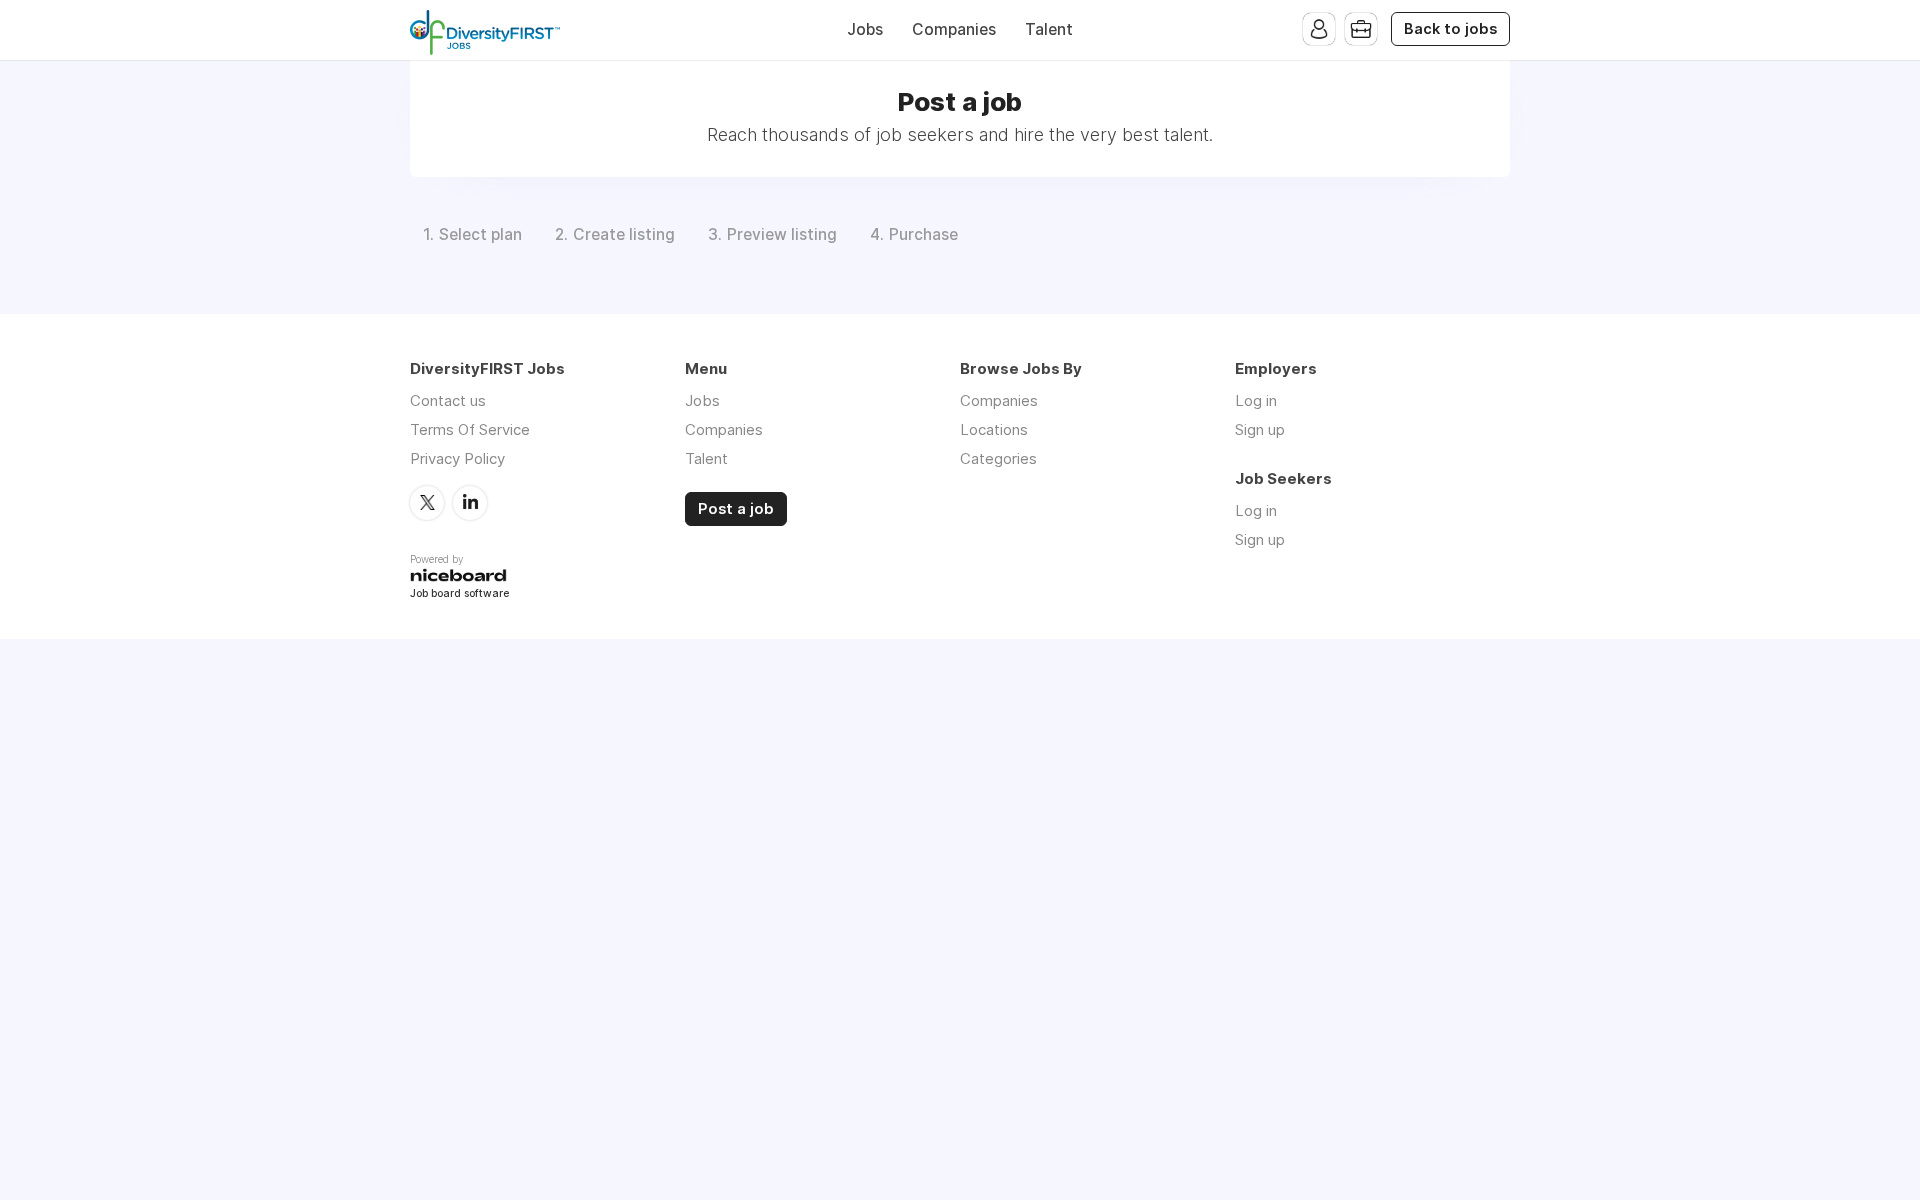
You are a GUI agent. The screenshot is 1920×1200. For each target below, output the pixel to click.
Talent (1049, 29)
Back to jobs (1450, 29)
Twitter (427, 503)
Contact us (448, 400)
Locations (994, 429)
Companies (954, 29)
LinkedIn (470, 503)
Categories (998, 458)
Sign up (1260, 429)
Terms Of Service (470, 429)
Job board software (459, 594)
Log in (1256, 400)
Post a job (736, 509)
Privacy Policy (457, 458)
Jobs (865, 29)
